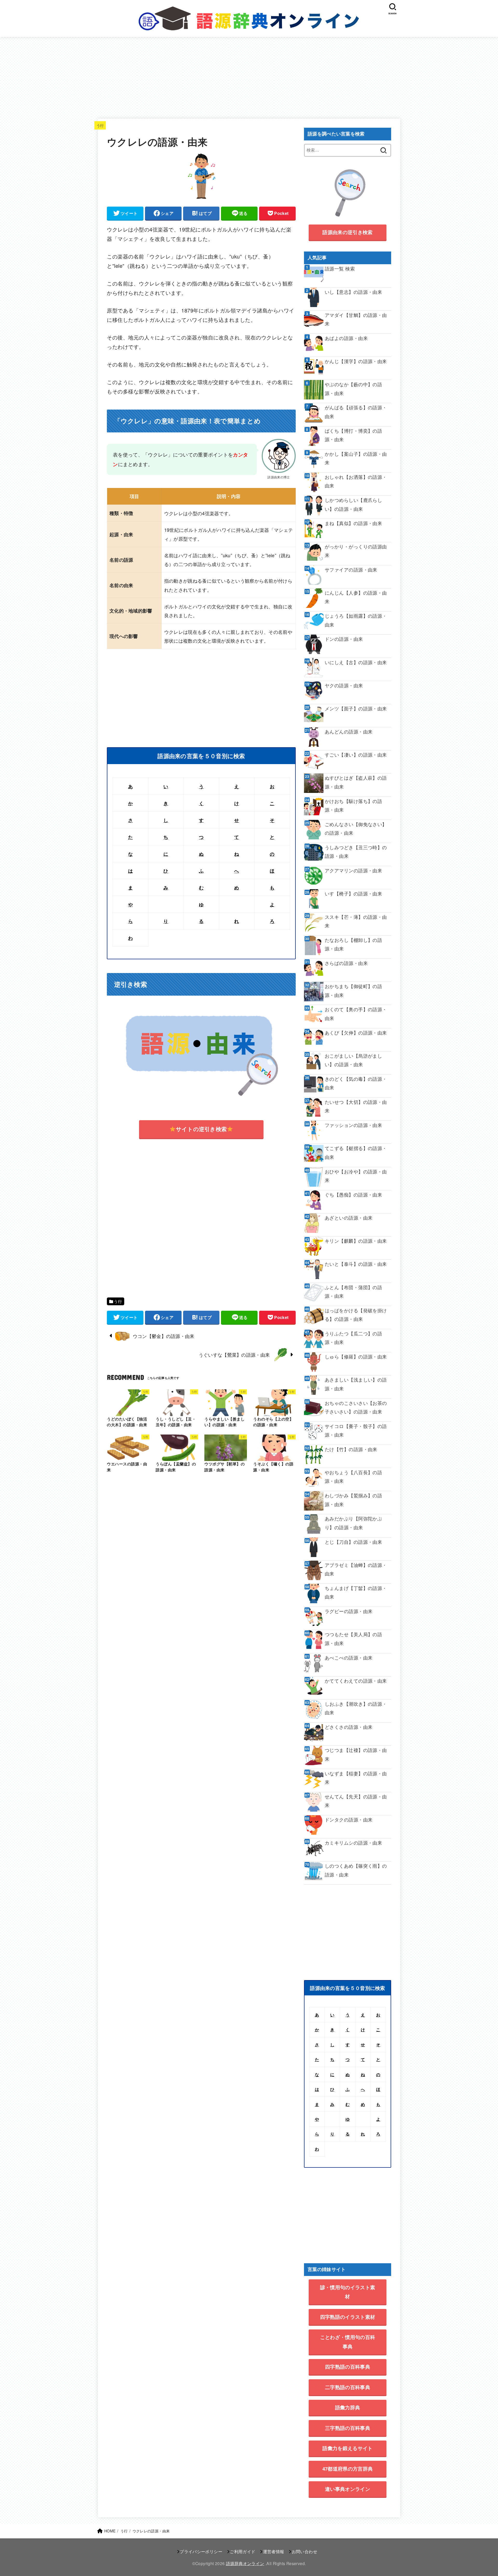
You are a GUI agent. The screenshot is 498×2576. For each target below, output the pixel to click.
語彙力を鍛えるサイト (347, 2448)
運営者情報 (274, 2551)
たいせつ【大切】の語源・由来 (356, 1106)
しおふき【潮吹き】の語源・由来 (356, 1708)
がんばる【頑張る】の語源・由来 (356, 412)
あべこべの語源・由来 (349, 1658)
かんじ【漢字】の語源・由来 (356, 361)
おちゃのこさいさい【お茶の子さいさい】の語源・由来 (356, 1407)
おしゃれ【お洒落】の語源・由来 (356, 481)
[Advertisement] (249, 76)
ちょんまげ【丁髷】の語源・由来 (356, 1592)
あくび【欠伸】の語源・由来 (356, 1033)
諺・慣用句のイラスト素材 (348, 2292)
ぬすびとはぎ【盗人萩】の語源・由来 (356, 782)
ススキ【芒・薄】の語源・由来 (356, 921)
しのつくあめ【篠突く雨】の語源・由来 (356, 1870)
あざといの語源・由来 (349, 1218)
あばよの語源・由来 (346, 338)
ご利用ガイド (243, 2551)
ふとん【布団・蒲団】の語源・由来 (353, 1292)
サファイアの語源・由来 (351, 570)
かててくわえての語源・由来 (356, 1681)
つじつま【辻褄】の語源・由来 (356, 1754)
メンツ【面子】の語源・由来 (356, 708)
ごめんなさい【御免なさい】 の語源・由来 (356, 828)
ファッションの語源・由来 (353, 1125)
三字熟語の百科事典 (348, 2428)
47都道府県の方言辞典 (348, 2469)
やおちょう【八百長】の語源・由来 (353, 1477)
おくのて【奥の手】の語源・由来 (356, 1014)
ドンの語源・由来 (344, 639)
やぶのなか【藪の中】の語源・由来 (353, 389)
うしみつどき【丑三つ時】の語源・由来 (356, 852)
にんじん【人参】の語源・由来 (356, 597)
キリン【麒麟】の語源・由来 (356, 1241)
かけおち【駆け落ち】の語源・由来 (353, 805)
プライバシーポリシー (201, 2551)
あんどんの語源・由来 (349, 732)
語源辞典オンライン (245, 2563)
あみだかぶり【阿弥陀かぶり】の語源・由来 (353, 1523)
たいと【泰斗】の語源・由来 (356, 1264)
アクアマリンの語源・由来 (353, 870)
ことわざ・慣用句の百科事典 (348, 2342)
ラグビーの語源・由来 (349, 1611)
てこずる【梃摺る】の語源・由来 (356, 1152)
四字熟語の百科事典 (348, 2367)
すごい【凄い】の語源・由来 (356, 755)
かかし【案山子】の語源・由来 (356, 458)
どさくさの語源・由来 (349, 1727)
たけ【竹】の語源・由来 (351, 1449)
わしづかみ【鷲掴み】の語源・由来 (353, 1500)
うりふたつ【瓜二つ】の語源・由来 (353, 1338)
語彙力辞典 (348, 2407)
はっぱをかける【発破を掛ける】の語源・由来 (356, 1315)
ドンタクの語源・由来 (349, 1820)
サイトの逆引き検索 (201, 1129)
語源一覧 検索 (340, 269)
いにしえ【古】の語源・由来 (356, 662)
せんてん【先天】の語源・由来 (356, 1801)
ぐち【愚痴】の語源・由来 (356, 1195)
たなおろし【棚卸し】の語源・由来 (353, 944)
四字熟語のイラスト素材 (348, 2317)
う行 (100, 125)
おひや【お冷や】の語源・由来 (356, 1176)
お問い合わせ (305, 2551)
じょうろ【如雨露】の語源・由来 (356, 620)
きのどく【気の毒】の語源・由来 (356, 1083)
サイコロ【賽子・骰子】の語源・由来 (356, 1430)
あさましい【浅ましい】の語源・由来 (356, 1384)
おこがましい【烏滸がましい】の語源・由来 (353, 1060)
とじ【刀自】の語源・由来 (353, 1542)
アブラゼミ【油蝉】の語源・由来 (356, 1569)
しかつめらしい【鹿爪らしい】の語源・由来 (353, 504)
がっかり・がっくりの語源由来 (356, 551)
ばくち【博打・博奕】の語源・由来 (353, 435)
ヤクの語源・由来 (344, 685)
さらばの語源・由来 (346, 963)
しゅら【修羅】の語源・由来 (356, 1357)
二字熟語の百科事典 (348, 2387)
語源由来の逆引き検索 (347, 232)
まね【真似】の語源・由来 (353, 523)
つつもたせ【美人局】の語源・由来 (353, 1639)
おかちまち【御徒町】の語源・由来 (353, 990)
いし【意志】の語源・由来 (353, 292)
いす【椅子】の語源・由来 (353, 893)
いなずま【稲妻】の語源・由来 (356, 1778)
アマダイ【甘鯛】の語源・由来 (356, 319)
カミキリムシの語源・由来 (353, 1843)
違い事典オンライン (348, 2489)
